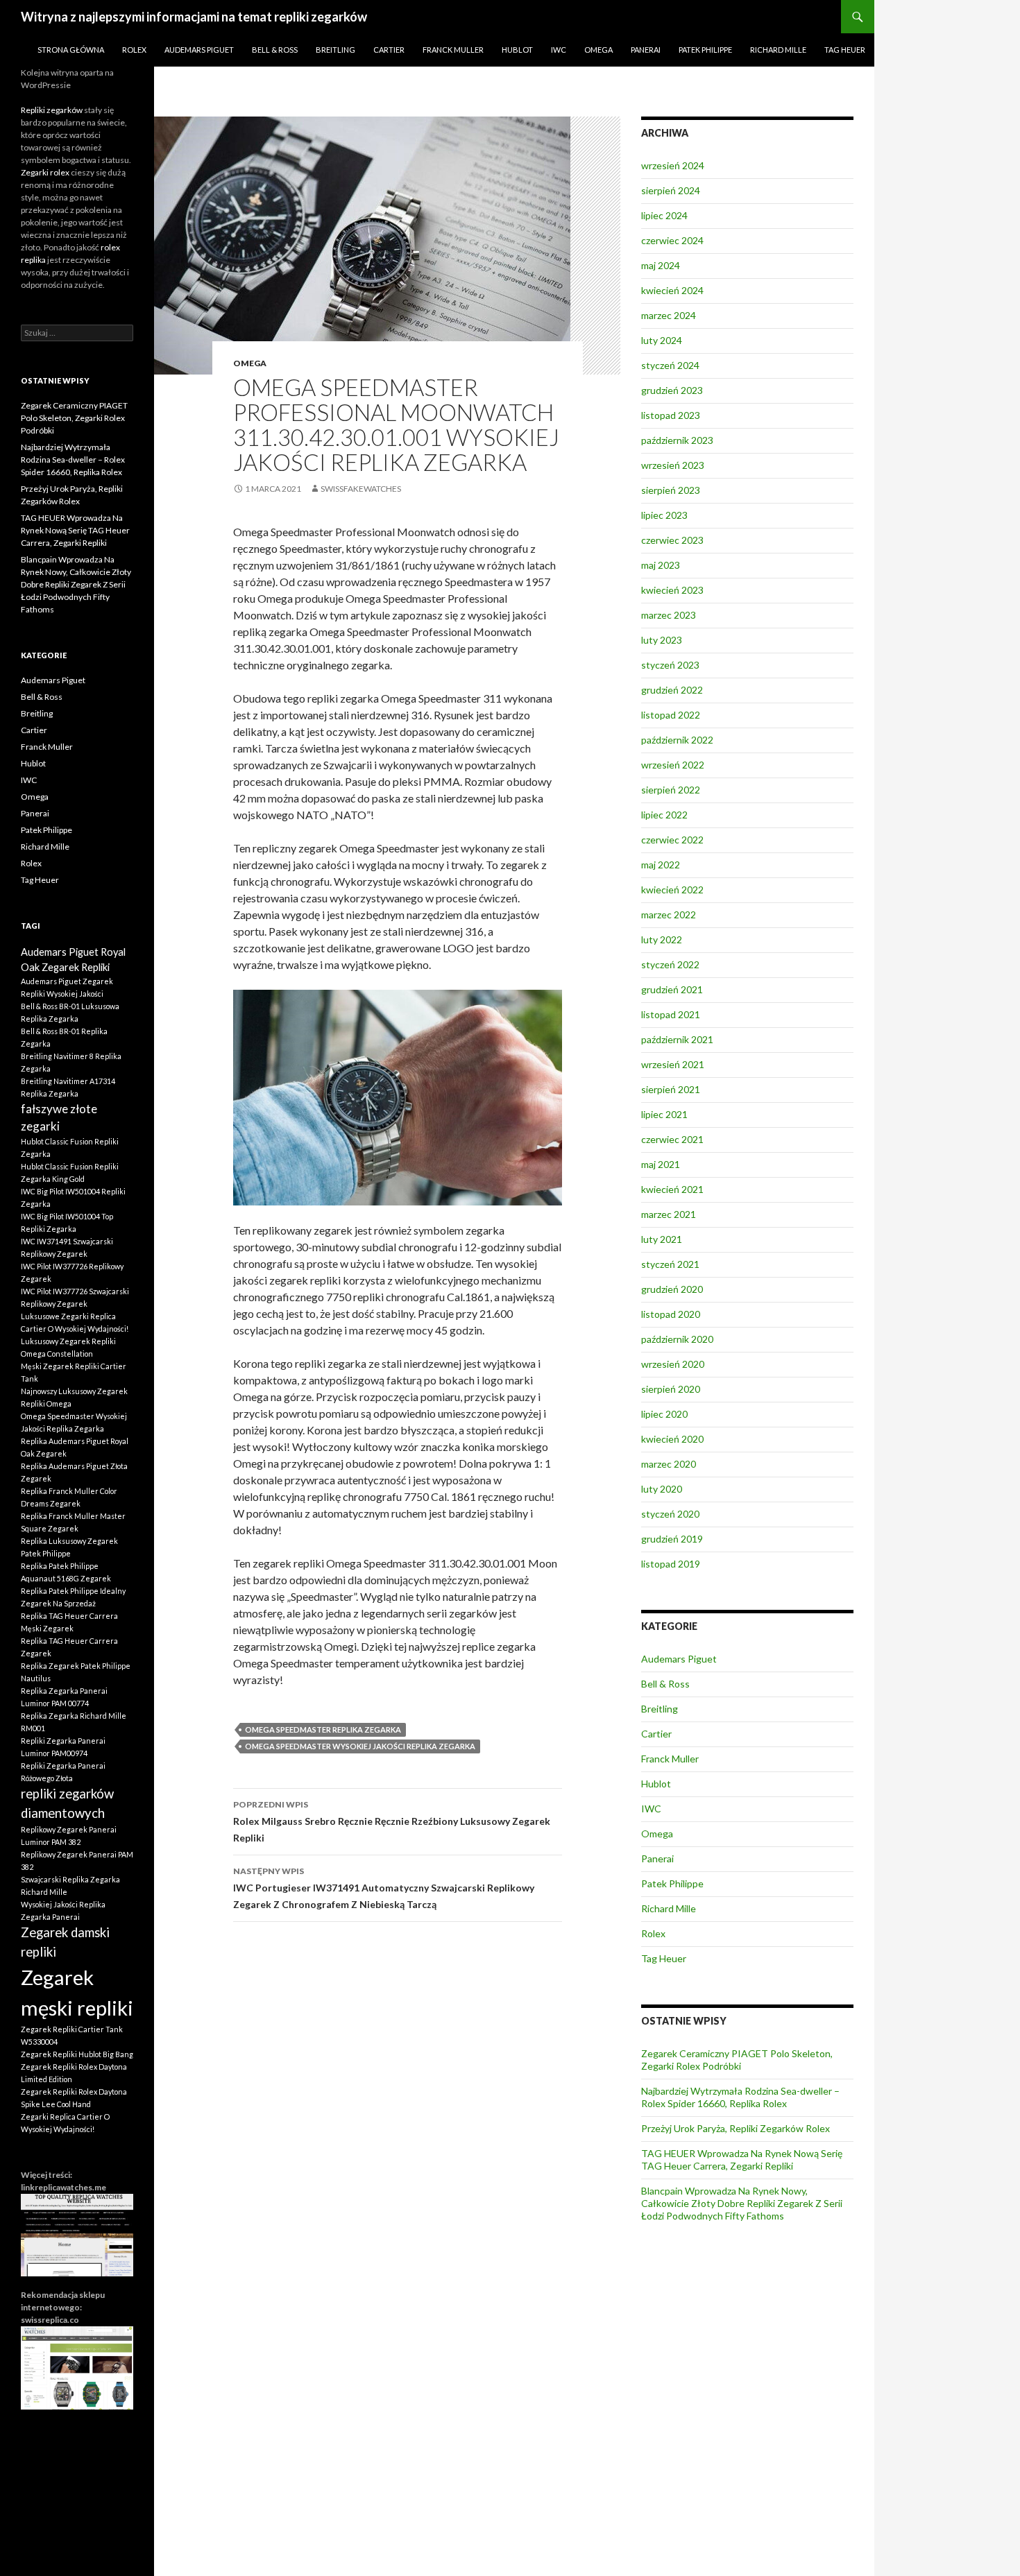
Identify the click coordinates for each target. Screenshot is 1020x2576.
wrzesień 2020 (673, 1364)
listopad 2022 (671, 715)
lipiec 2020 (664, 1414)
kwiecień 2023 (672, 590)
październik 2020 (677, 1339)
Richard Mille (778, 50)
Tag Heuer (845, 50)
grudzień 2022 (672, 690)
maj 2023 (661, 565)
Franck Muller (453, 50)
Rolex (134, 50)
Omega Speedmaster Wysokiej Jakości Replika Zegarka (360, 1746)
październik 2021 (677, 1039)
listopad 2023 (671, 415)
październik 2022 (677, 740)
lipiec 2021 (664, 1114)
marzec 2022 (669, 915)
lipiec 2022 (664, 815)
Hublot (517, 50)
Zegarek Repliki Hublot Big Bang (77, 2054)
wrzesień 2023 (673, 465)
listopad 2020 (671, 1314)
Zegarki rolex (45, 172)
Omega (598, 50)
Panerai (646, 50)
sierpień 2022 (671, 790)
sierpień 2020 (671, 1389)
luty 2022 (662, 939)
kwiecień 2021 (672, 1189)
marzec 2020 (669, 1464)
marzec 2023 (669, 615)
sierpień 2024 (671, 190)
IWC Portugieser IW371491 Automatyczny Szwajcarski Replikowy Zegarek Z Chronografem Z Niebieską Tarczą (384, 1888)
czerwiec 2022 (672, 840)
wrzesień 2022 (673, 765)
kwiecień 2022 (672, 890)
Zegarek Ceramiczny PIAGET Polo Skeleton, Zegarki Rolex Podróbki (737, 2060)
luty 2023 (662, 640)
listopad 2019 (671, 1564)
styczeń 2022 (670, 964)
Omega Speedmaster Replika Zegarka (323, 1729)
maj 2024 (661, 265)
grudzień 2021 (672, 989)
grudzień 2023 (672, 390)
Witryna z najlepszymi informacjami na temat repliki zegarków (194, 17)
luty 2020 (662, 1489)
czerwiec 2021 (672, 1139)
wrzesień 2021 (673, 1064)
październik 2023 (677, 440)
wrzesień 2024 (673, 165)
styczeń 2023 (670, 665)
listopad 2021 (671, 1014)
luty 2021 (662, 1239)
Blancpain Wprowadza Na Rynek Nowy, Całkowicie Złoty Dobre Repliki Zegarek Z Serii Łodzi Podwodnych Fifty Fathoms (742, 2203)
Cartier (389, 50)
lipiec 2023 (664, 515)
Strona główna (71, 50)
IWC (559, 50)
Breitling (335, 50)
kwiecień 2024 (672, 290)
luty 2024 (662, 340)
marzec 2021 (669, 1214)
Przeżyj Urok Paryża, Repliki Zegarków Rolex (736, 2128)
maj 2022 (661, 865)
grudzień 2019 (672, 1539)
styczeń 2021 (670, 1264)
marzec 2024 (669, 315)
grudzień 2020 (672, 1289)
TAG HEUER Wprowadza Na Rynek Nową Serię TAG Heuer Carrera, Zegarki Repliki (742, 2159)
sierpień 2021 (671, 1089)
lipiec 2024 (664, 215)
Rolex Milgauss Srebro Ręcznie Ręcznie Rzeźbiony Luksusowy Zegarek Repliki (392, 1821)
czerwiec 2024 (672, 240)
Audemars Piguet (199, 50)
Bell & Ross (275, 50)
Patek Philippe (705, 50)
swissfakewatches (361, 489)
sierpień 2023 (671, 490)
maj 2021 (661, 1164)
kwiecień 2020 (672, 1439)
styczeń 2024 (670, 365)
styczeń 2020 (670, 1514)
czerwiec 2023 (672, 540)
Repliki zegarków (52, 110)
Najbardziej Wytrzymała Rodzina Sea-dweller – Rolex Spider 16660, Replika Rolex (740, 2097)
